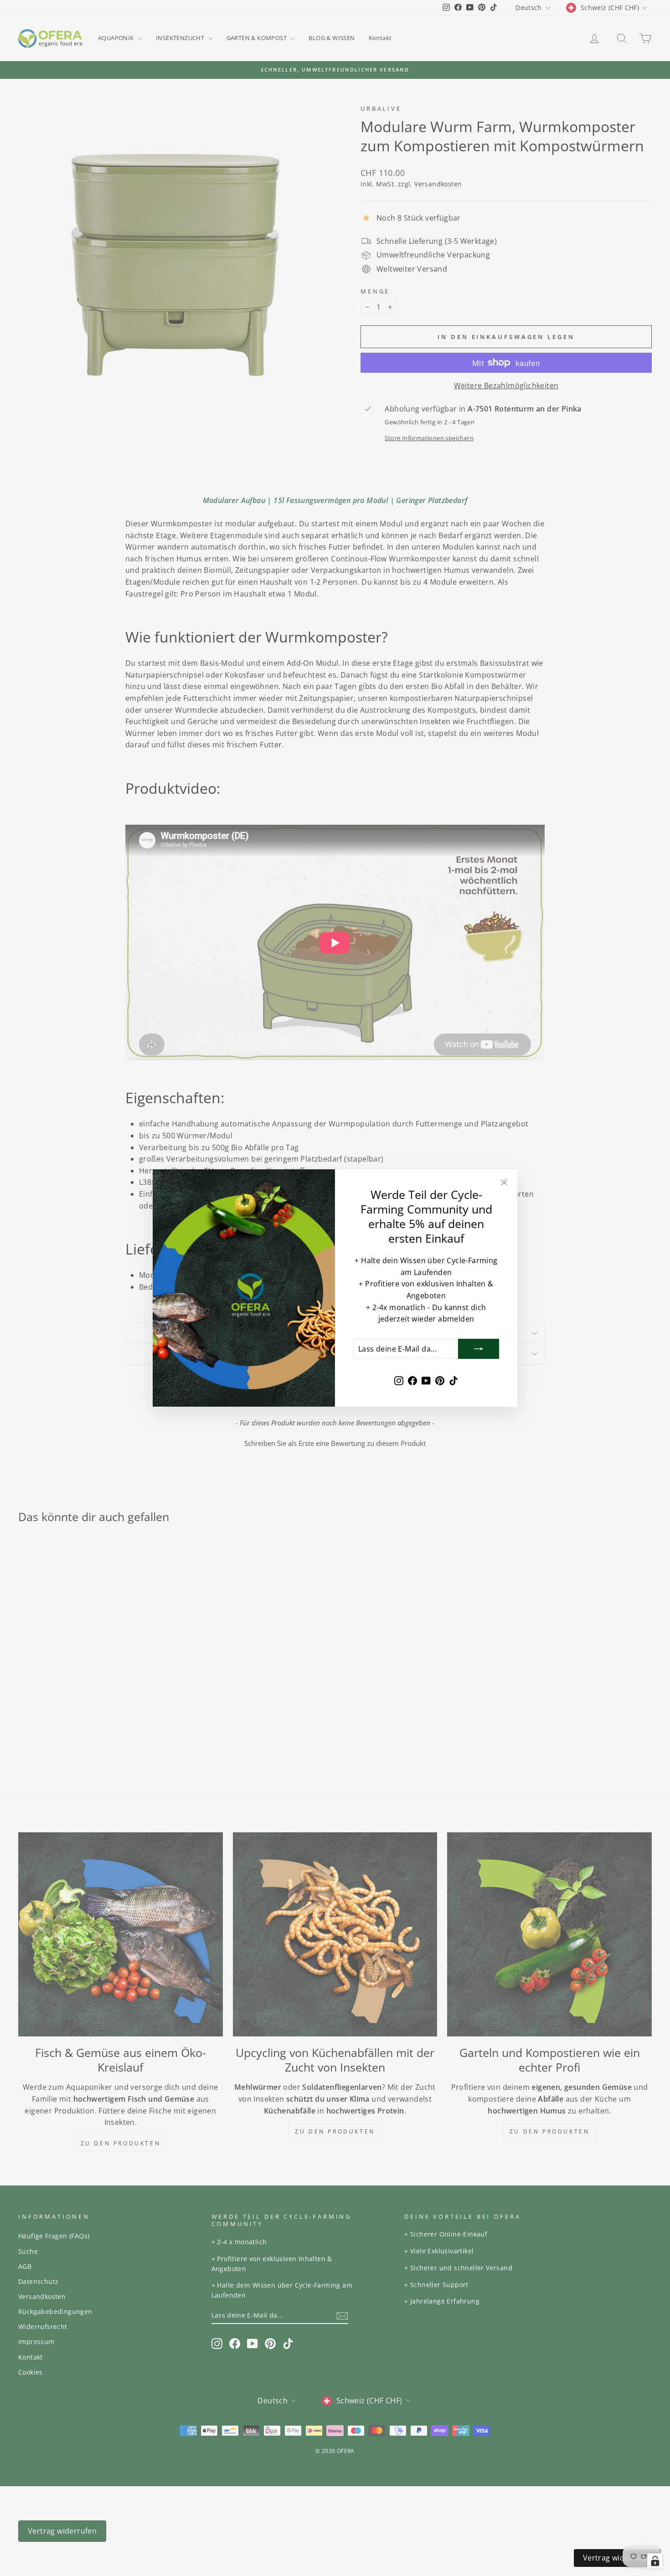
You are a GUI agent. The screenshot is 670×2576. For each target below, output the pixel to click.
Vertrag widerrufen (617, 2558)
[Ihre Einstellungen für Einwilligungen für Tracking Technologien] (655, 2561)
